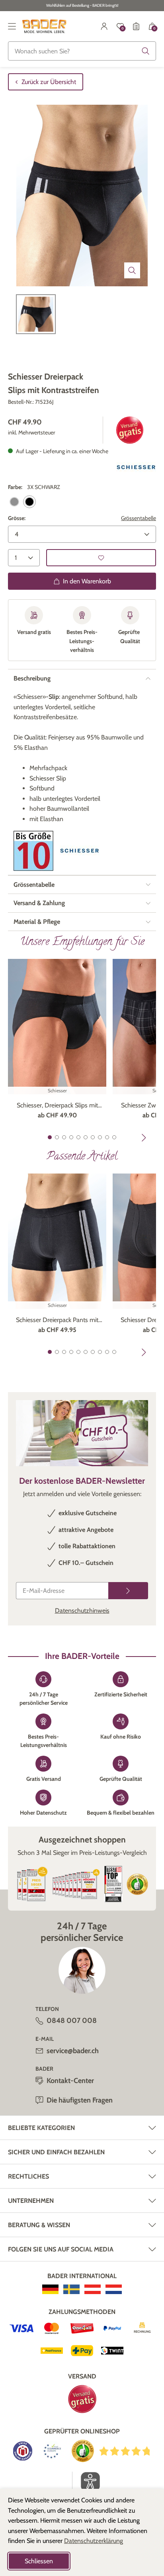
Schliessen (39, 2561)
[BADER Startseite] (44, 26)
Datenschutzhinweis (82, 1611)
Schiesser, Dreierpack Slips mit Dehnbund (57, 1106)
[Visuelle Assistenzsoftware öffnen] (86, 2482)
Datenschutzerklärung (94, 2541)
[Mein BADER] (104, 26)
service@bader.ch (73, 2051)
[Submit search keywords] (146, 51)
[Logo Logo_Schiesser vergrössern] (136, 467)
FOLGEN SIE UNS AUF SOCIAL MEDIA (61, 2249)
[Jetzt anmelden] (128, 1591)
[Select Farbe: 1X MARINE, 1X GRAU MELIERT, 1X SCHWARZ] (14, 502)
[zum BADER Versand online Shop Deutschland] (50, 2289)
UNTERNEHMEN (31, 2201)
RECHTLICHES (28, 2176)
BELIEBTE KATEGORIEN (41, 2128)
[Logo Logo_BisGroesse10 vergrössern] (33, 851)
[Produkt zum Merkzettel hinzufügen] (101, 558)
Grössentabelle (139, 518)
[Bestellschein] (136, 26)
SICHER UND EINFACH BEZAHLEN (56, 2152)
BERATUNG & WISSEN (39, 2225)
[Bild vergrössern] (132, 270)
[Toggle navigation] (12, 26)
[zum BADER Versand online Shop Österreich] (93, 2289)
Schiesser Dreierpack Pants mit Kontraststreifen (57, 1320)
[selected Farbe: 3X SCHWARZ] (29, 502)
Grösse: (17, 518)
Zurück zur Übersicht (49, 82)
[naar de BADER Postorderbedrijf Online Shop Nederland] (114, 2289)
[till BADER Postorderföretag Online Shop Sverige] (71, 2289)
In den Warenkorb (87, 581)
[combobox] (82, 51)
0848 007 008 (72, 2021)
